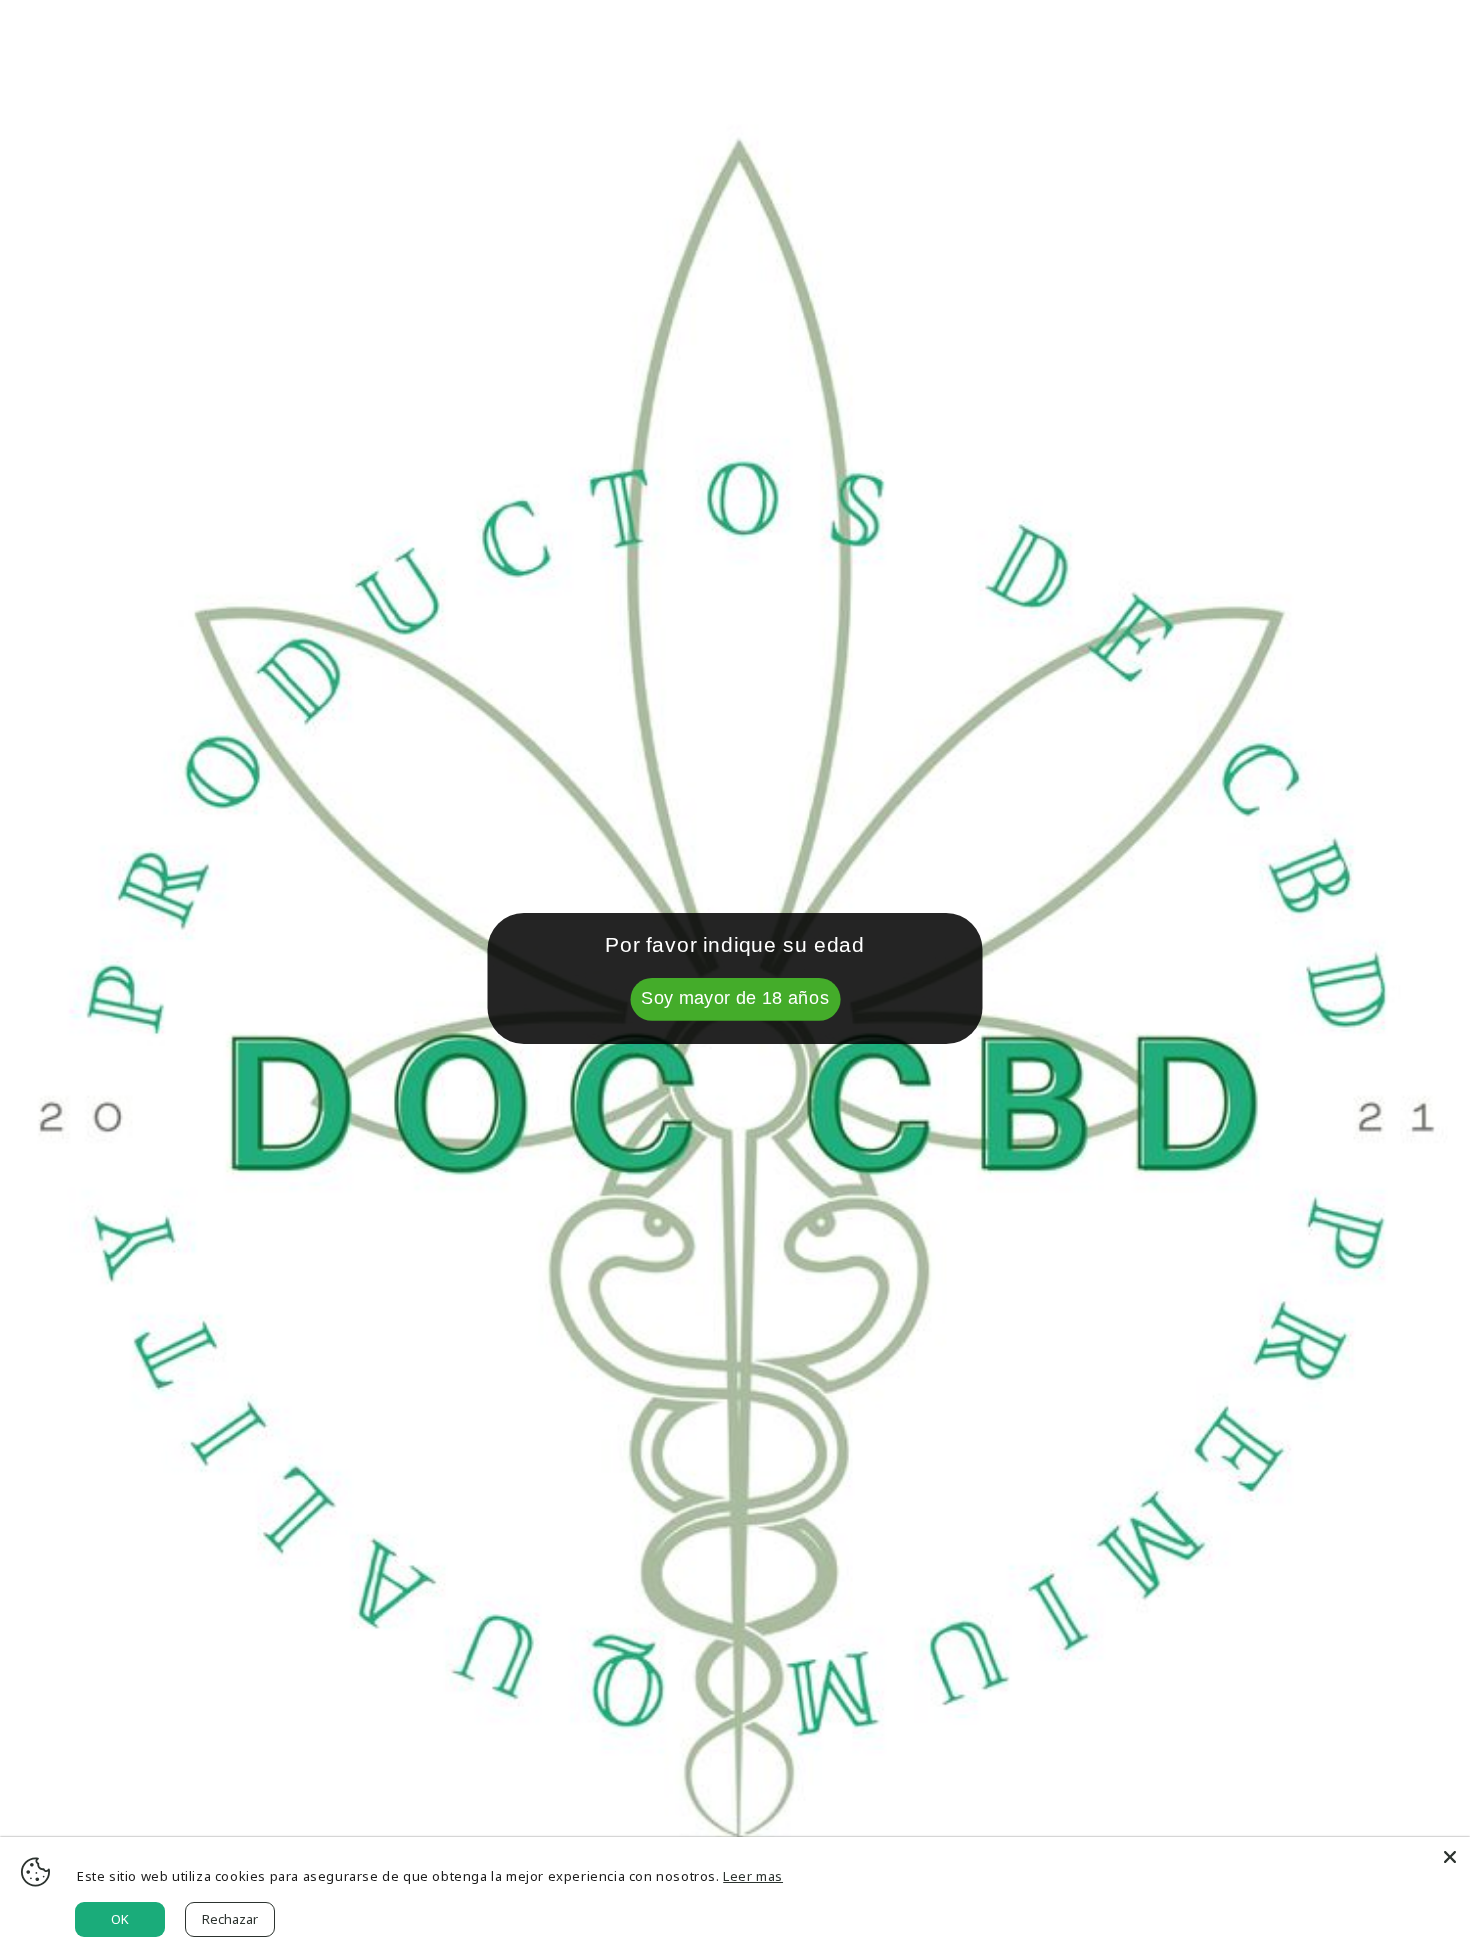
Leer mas (753, 1876)
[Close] (1450, 1857)
